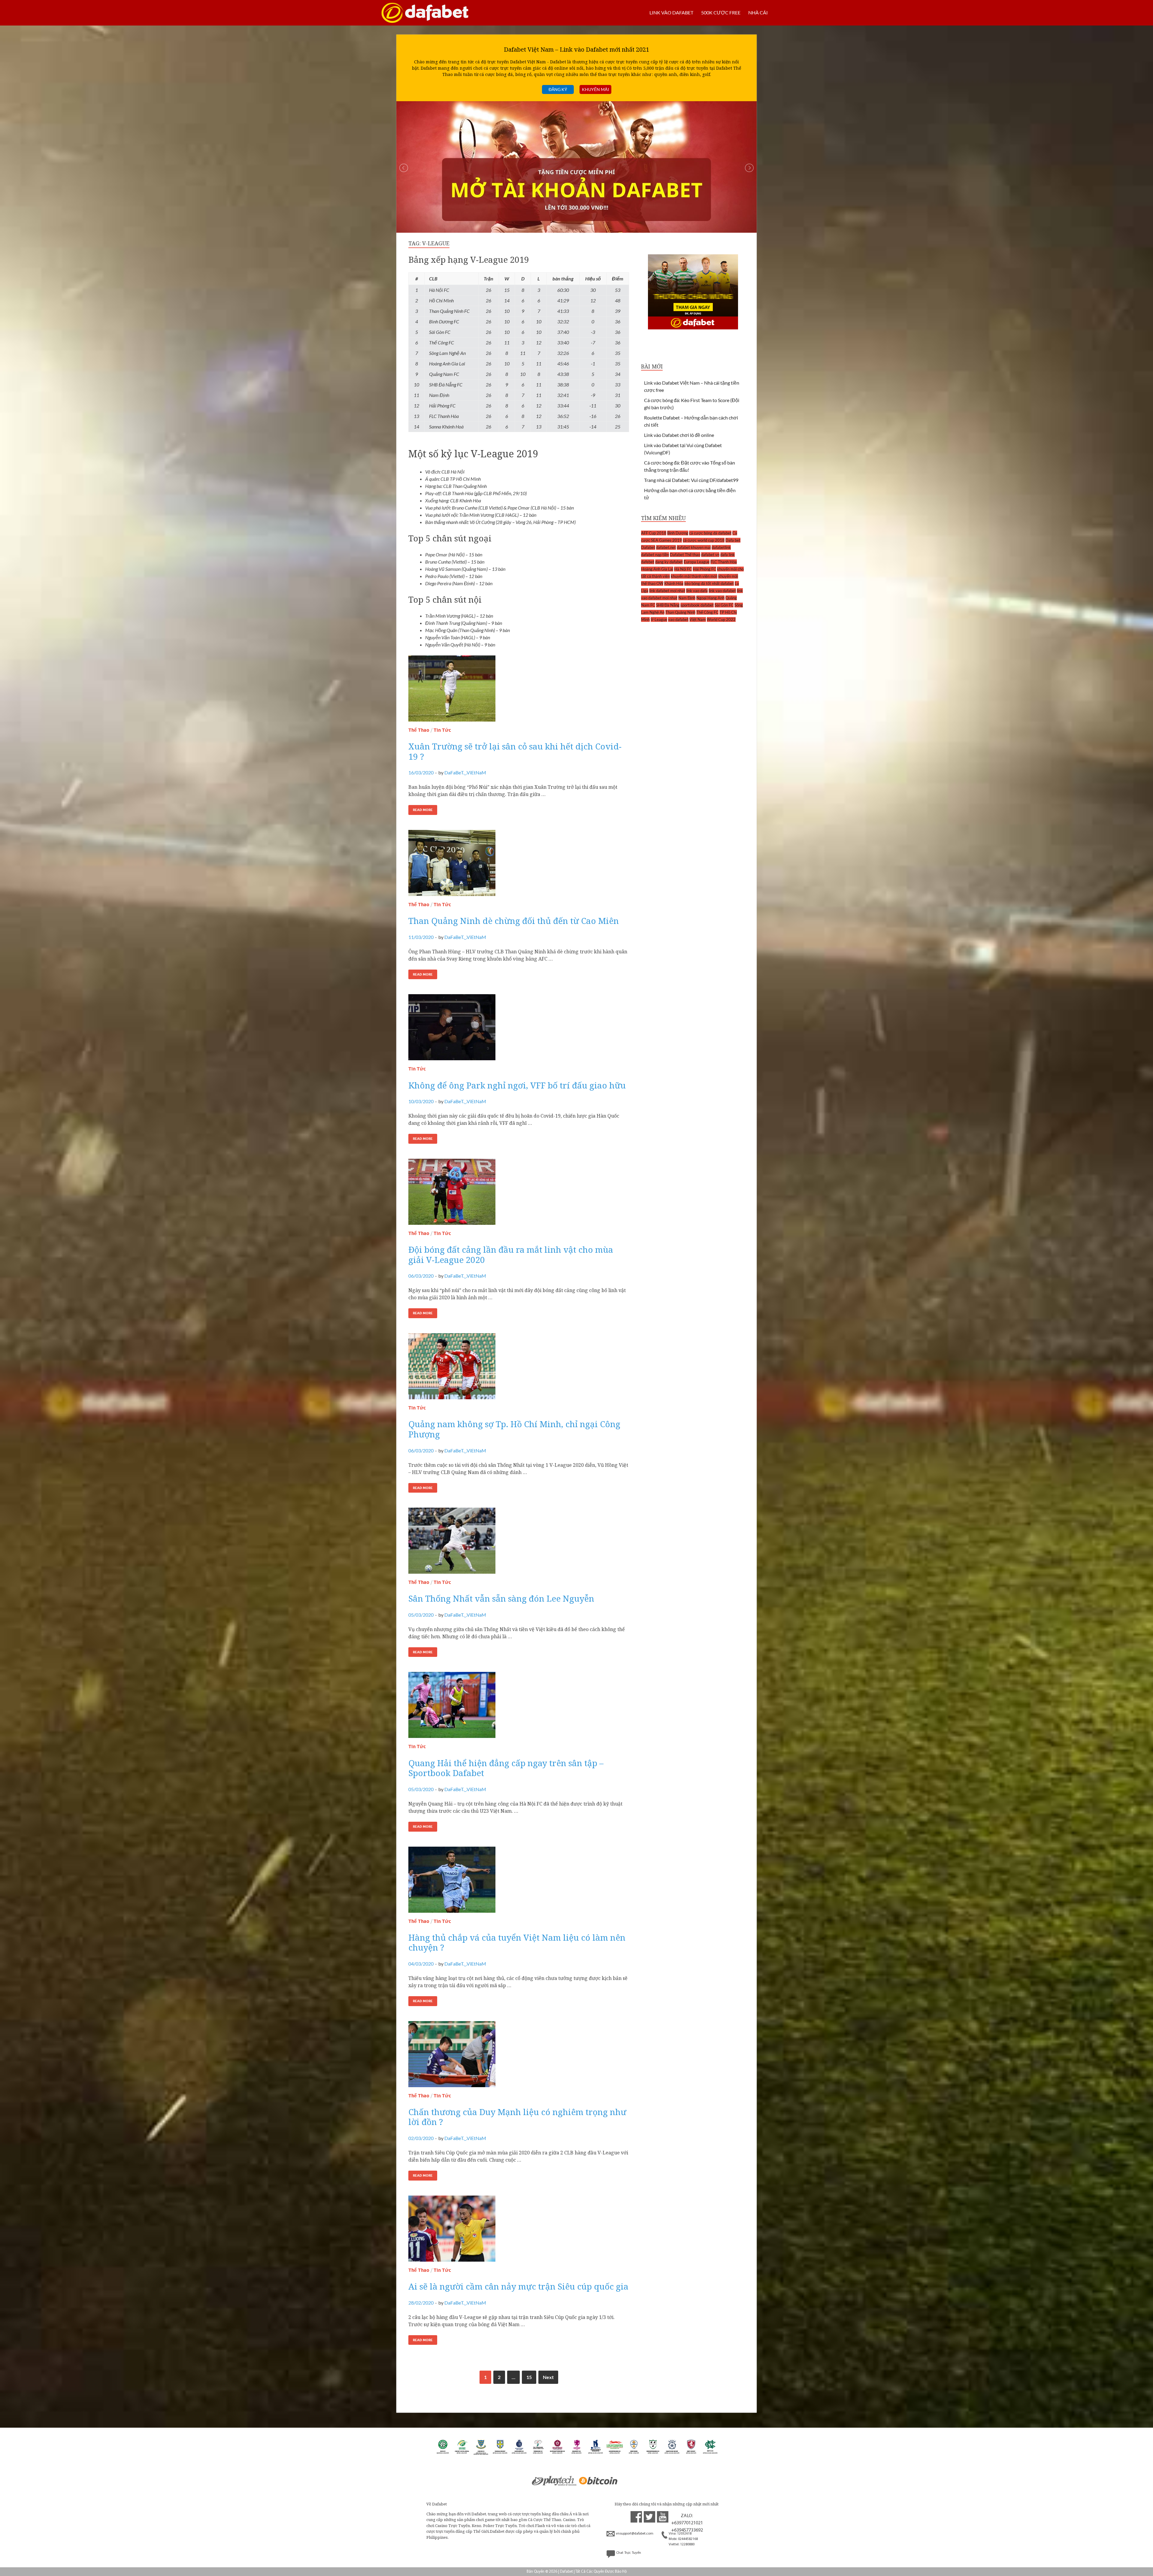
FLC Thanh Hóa (724, 562)
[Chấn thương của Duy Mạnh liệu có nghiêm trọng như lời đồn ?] (519, 2057)
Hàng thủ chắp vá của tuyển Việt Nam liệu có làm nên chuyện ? (517, 1942)
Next (548, 2377)
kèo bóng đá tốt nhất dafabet (709, 583)
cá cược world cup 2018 (704, 540)
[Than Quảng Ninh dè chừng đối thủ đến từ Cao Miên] (519, 865)
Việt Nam (698, 619)
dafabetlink (721, 547)
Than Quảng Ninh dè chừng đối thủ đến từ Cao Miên (514, 921)
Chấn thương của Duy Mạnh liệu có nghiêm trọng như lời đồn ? (517, 2117)
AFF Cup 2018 (654, 533)
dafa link (728, 555)
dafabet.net (666, 547)
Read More (423, 810)
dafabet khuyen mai (694, 547)
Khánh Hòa (674, 583)
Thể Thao (419, 730)
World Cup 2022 (721, 619)
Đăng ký (558, 89)
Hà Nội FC (683, 569)
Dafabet (648, 547)
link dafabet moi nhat (667, 591)
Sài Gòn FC (724, 605)
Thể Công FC (707, 612)
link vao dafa (697, 591)
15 (529, 2377)
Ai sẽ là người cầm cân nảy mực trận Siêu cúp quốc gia (518, 2286)
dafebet (648, 562)
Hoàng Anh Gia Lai (657, 569)
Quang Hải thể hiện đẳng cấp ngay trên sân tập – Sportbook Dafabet (506, 1768)
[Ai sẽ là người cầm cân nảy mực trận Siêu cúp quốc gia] (519, 2231)
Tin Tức (442, 730)
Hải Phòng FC (704, 569)
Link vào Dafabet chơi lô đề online (679, 435)
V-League (659, 619)
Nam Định (687, 598)
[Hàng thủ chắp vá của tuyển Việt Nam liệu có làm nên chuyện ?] (519, 1882)
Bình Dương (678, 533)
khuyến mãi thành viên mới (694, 576)
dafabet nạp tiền (655, 555)
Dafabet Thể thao (685, 555)
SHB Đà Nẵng (668, 605)
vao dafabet (678, 619)
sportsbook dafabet (697, 605)
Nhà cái (758, 12)
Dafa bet (733, 540)
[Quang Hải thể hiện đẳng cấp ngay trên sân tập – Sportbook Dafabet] (519, 1707)
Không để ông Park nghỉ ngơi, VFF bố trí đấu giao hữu (517, 1085)
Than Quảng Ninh (680, 612)
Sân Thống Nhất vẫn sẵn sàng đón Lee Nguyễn (501, 1598)
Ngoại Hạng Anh (710, 598)
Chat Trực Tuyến (629, 2553)
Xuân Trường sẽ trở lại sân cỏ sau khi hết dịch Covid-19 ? (515, 751)
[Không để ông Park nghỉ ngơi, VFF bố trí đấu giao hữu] (519, 1030)
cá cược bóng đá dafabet (710, 533)
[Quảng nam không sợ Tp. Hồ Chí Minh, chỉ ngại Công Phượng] (519, 1369)
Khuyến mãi (595, 89)
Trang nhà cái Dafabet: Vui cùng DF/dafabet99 (691, 480)
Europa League (697, 562)
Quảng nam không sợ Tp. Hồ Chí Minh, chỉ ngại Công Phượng (514, 1429)
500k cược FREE (721, 12)
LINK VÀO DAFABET (671, 12)
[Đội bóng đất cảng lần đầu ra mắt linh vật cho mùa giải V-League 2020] (519, 1194)
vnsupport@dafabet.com (635, 2534)
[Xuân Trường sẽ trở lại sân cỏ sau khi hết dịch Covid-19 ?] (519, 691)
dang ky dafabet (669, 562)
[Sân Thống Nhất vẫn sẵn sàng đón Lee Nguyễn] (519, 1543)
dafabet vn (710, 555)
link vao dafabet (722, 591)
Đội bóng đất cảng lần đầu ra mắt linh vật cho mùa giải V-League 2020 (511, 1255)
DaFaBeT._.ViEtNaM (465, 772)
